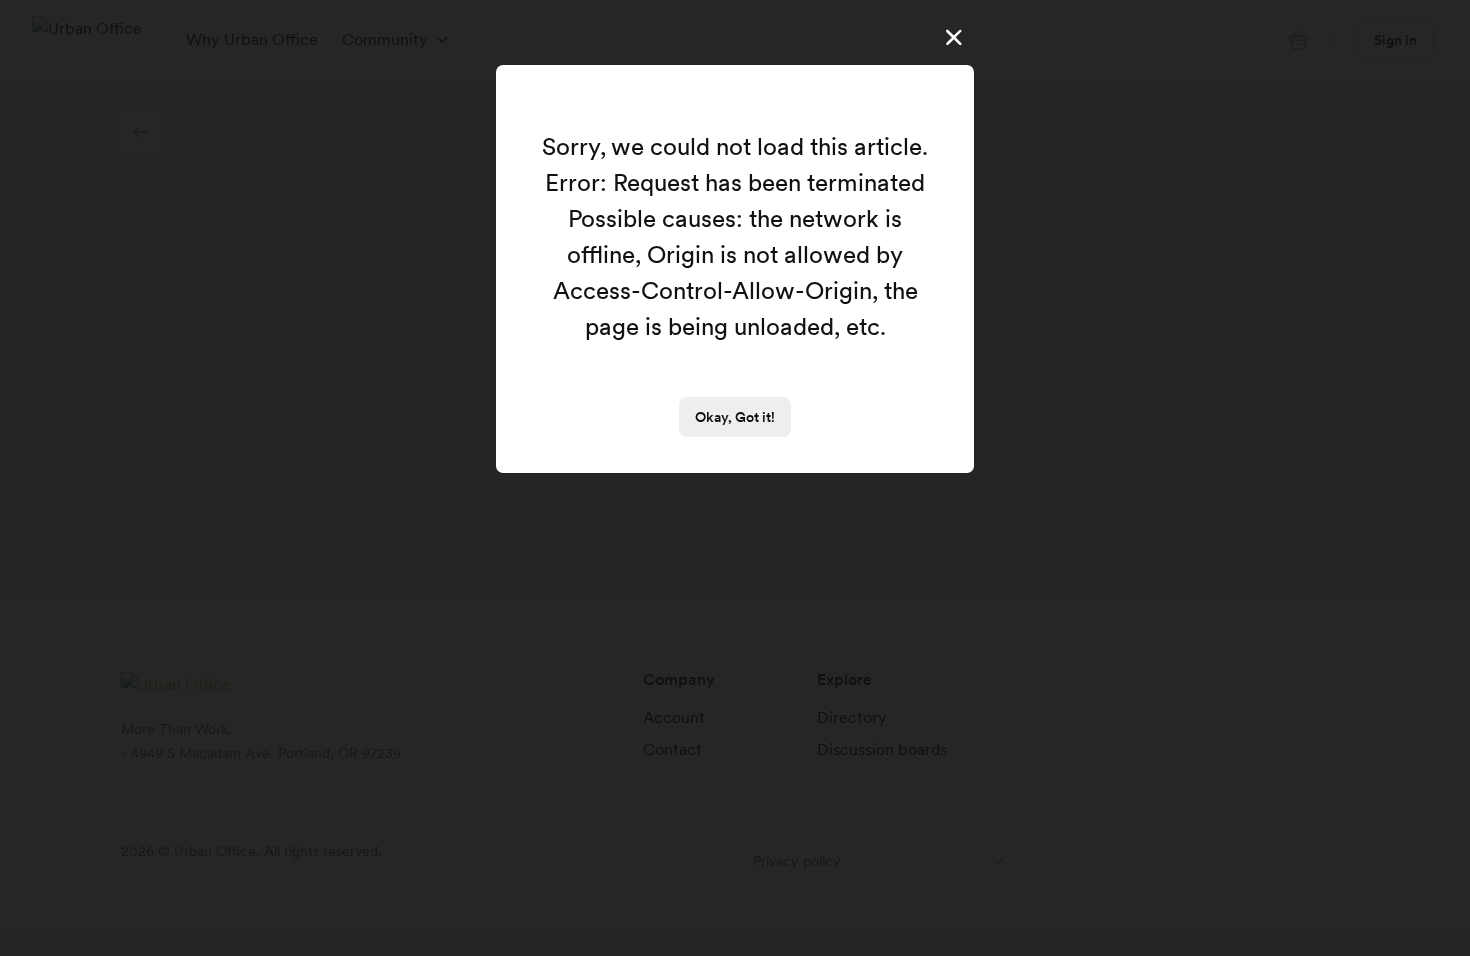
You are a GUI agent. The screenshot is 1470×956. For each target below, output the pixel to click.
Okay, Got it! (735, 417)
